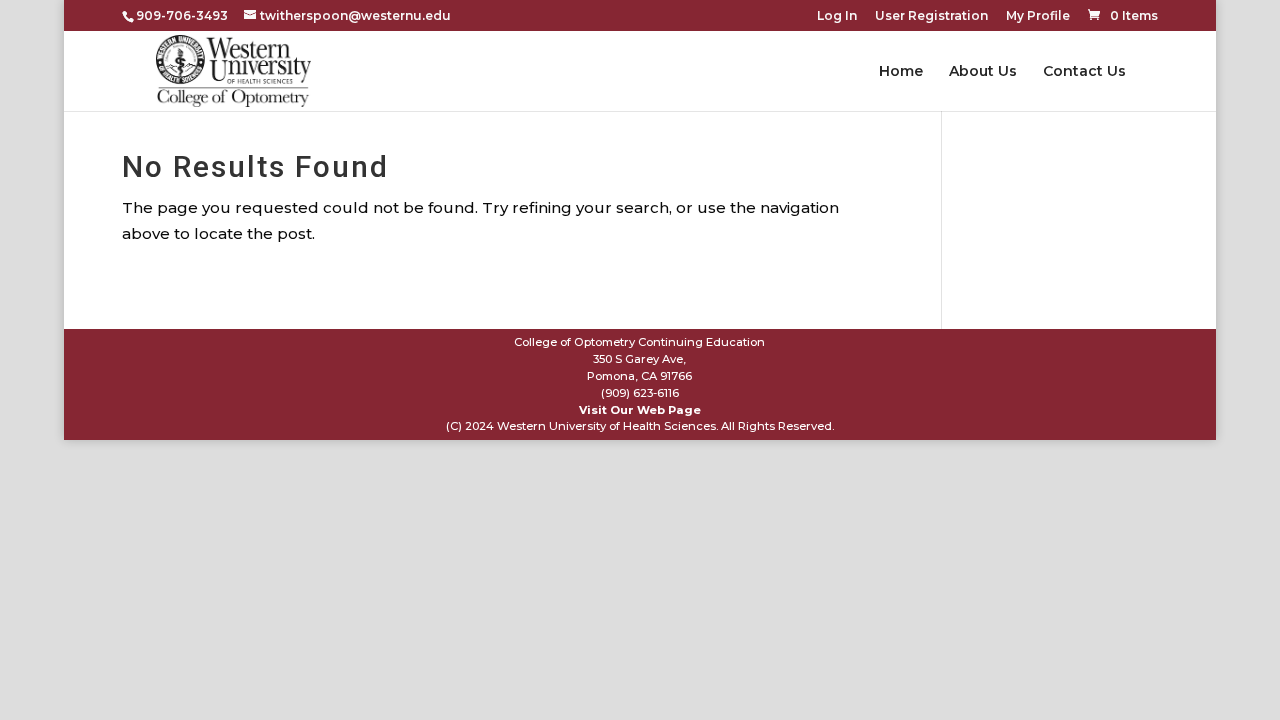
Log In (837, 16)
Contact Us (1084, 72)
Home (901, 72)
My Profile (1038, 16)
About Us (983, 72)
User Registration (931, 16)
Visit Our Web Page (640, 410)
